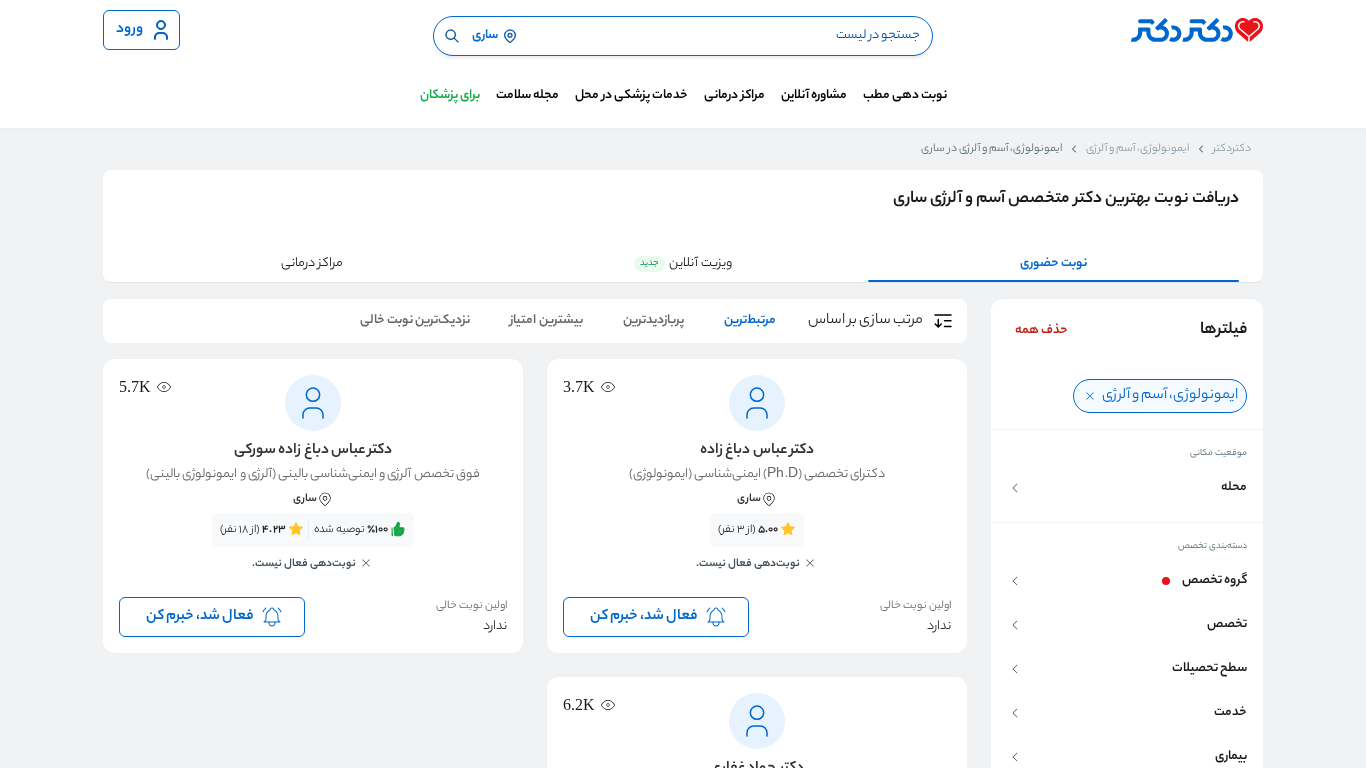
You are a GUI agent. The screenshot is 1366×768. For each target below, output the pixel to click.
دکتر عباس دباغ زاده (756, 451)
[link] (757, 553)
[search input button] (452, 36)
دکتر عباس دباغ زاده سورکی (313, 451)
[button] (1127, 488)
